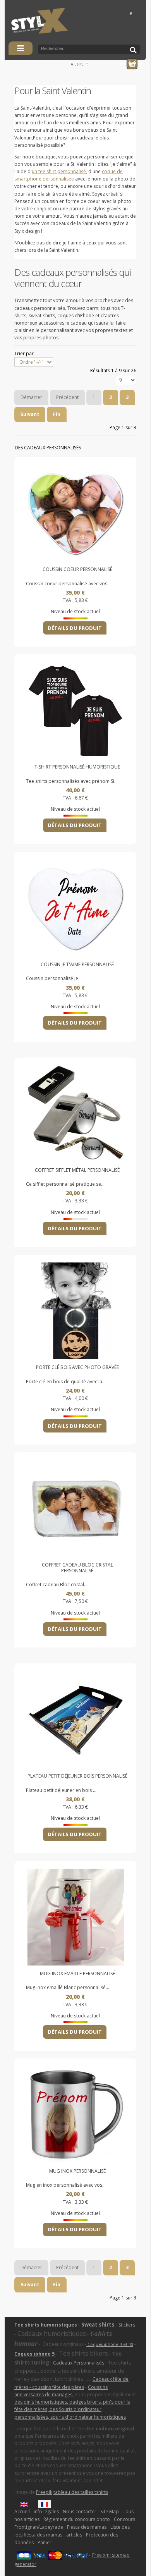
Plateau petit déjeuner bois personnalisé (77, 1776)
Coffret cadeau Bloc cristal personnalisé (77, 1568)
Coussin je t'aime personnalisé (77, 965)
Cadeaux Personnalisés (79, 2363)
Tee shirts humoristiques (46, 2325)
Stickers (127, 2325)
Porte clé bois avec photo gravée (77, 1367)
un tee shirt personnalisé (59, 171)
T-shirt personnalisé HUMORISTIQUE (77, 767)
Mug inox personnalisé (77, 2171)
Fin (57, 414)
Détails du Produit (75, 628)
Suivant (30, 414)
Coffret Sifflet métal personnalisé (77, 1170)
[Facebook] (131, 13)
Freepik (44, 2492)
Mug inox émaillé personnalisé (77, 1974)
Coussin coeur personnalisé (77, 569)
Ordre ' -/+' (31, 362)
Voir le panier (132, 64)
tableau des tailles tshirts (81, 2492)
